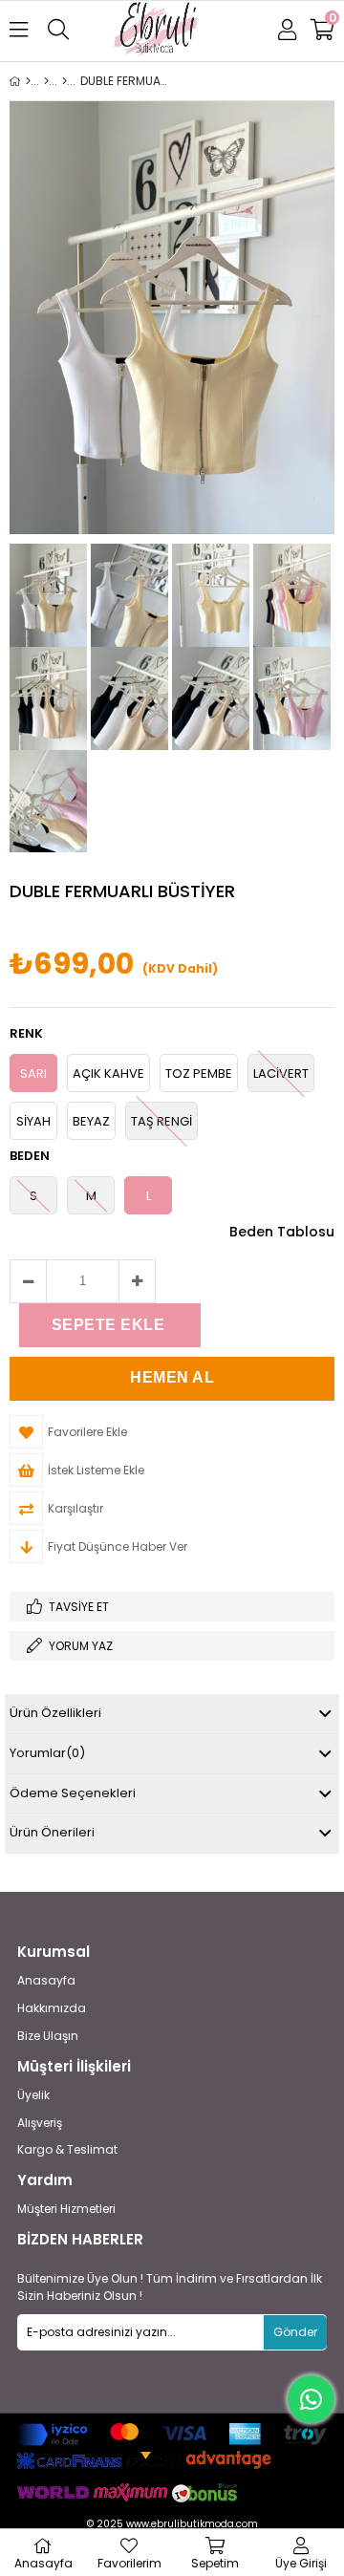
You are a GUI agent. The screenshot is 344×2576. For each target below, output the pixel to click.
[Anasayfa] (28, 81)
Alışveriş (40, 2123)
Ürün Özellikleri (55, 1713)
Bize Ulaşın (48, 2036)
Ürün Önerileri (52, 1832)
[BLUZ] (64, 81)
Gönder (295, 2332)
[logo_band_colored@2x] (172, 2435)
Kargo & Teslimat (67, 2150)
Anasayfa (46, 1981)
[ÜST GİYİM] (46, 81)
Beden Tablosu (282, 1232)
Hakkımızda (52, 2008)
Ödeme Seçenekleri (73, 1793)
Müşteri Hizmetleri (66, 2209)
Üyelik (33, 2095)
